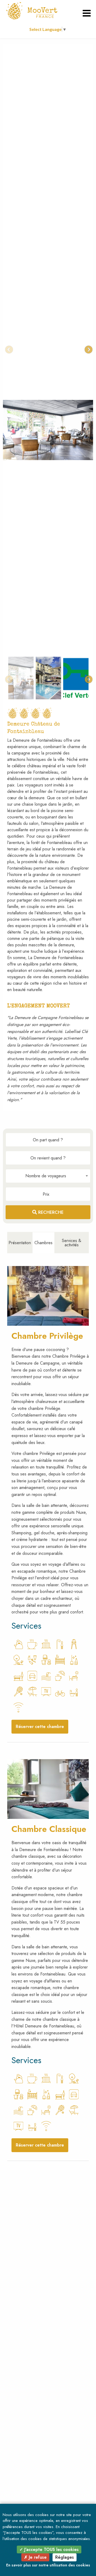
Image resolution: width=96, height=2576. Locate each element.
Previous (7, 348)
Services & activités (72, 1243)
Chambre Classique (49, 1829)
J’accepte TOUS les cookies (51, 2549)
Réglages (65, 2557)
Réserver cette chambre (40, 1727)
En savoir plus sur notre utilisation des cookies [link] (48, 2565)
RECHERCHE (50, 1212)
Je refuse (37, 2557)
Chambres (43, 1243)
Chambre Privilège (47, 1336)
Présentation (20, 1243)
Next (87, 348)
